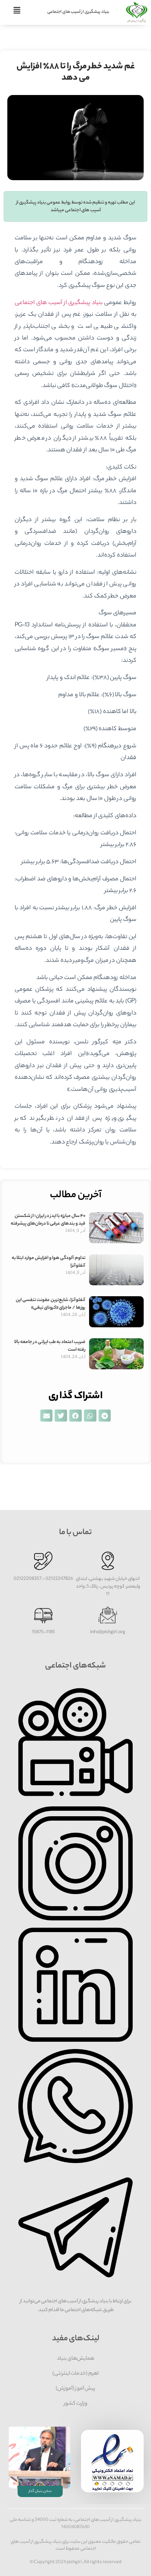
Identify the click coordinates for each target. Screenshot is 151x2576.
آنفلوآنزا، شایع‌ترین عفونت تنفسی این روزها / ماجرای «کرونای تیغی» (51, 1304)
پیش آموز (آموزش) (75, 2389)
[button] (105, 1416)
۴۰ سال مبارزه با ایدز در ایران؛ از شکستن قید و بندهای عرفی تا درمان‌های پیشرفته (48, 1220)
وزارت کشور (75, 2404)
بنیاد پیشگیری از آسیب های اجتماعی (78, 12)
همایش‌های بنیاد (75, 2359)
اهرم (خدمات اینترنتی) (75, 2374)
